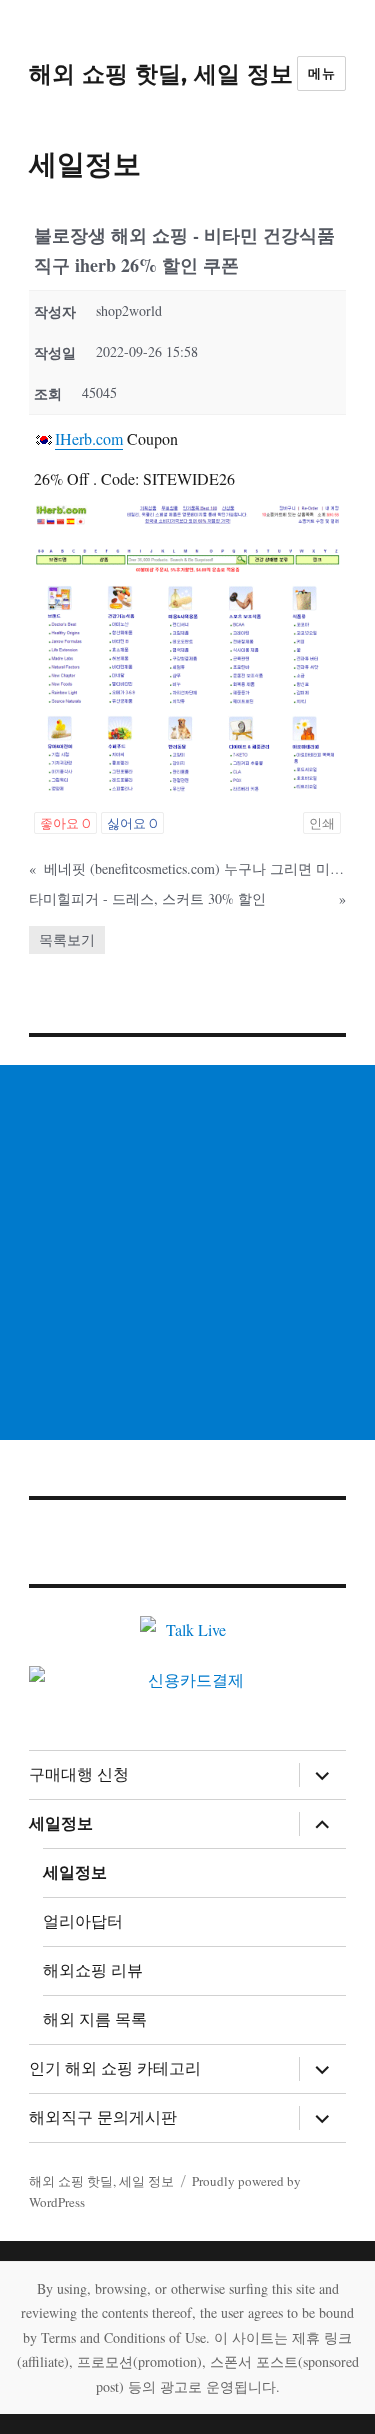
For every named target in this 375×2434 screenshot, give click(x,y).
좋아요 (65, 823)
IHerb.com (89, 438)
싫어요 (132, 823)
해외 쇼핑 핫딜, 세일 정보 (161, 74)
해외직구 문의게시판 (103, 2117)
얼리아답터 (83, 1921)
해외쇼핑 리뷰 (93, 1970)
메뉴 (321, 73)
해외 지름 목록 (95, 2019)
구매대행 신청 (79, 1774)
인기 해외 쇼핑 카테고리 (115, 2068)
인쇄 (322, 823)
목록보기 (67, 939)
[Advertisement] (187, 1252)
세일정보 (61, 1823)
